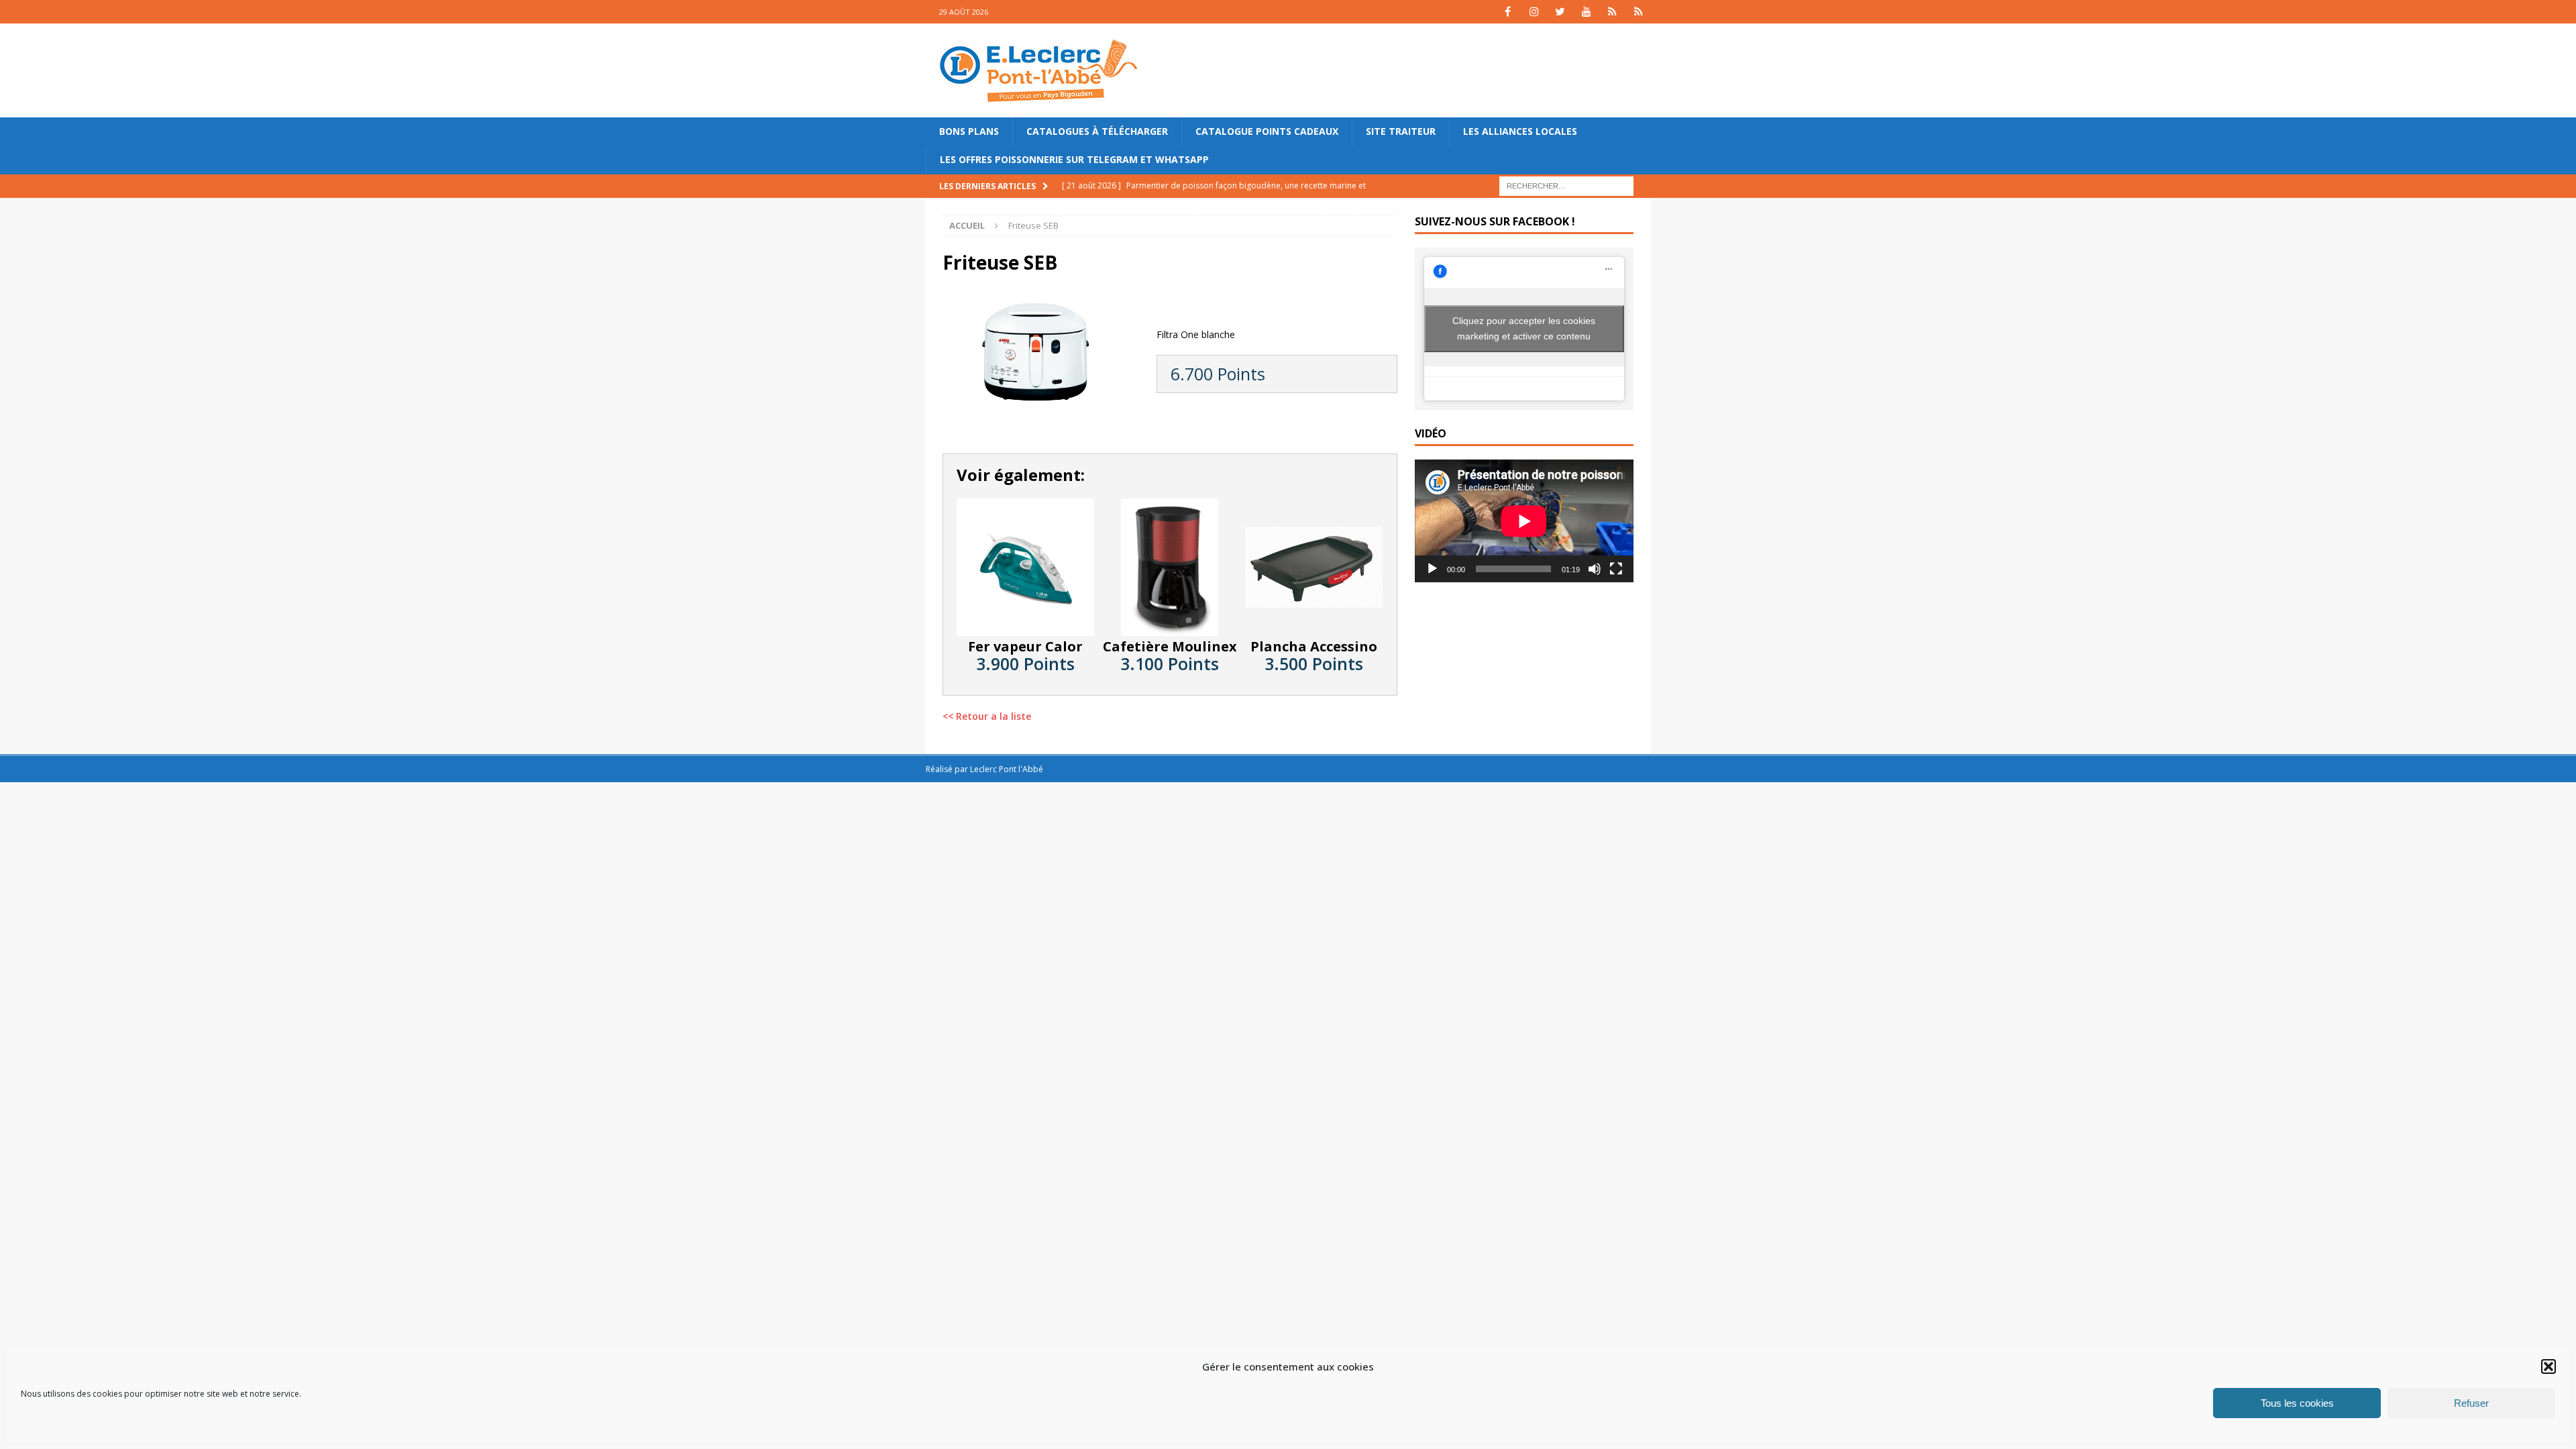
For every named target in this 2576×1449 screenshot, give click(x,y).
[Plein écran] (1616, 569)
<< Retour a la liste (987, 716)
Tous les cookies (2297, 1403)
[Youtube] (1586, 12)
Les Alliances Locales (1520, 131)
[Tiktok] (1612, 12)
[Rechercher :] (1566, 185)
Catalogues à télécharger (1097, 131)
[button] (2548, 1366)
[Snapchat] (1639, 12)
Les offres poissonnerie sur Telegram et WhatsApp (1074, 159)
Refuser (2471, 1403)
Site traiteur (1401, 131)
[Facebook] (1508, 12)
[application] (1524, 521)
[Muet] (1595, 569)
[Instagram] (1534, 12)
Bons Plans (969, 131)
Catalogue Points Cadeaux (1267, 131)
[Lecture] (1432, 569)
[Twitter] (1560, 12)
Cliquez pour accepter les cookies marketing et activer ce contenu (1524, 328)
